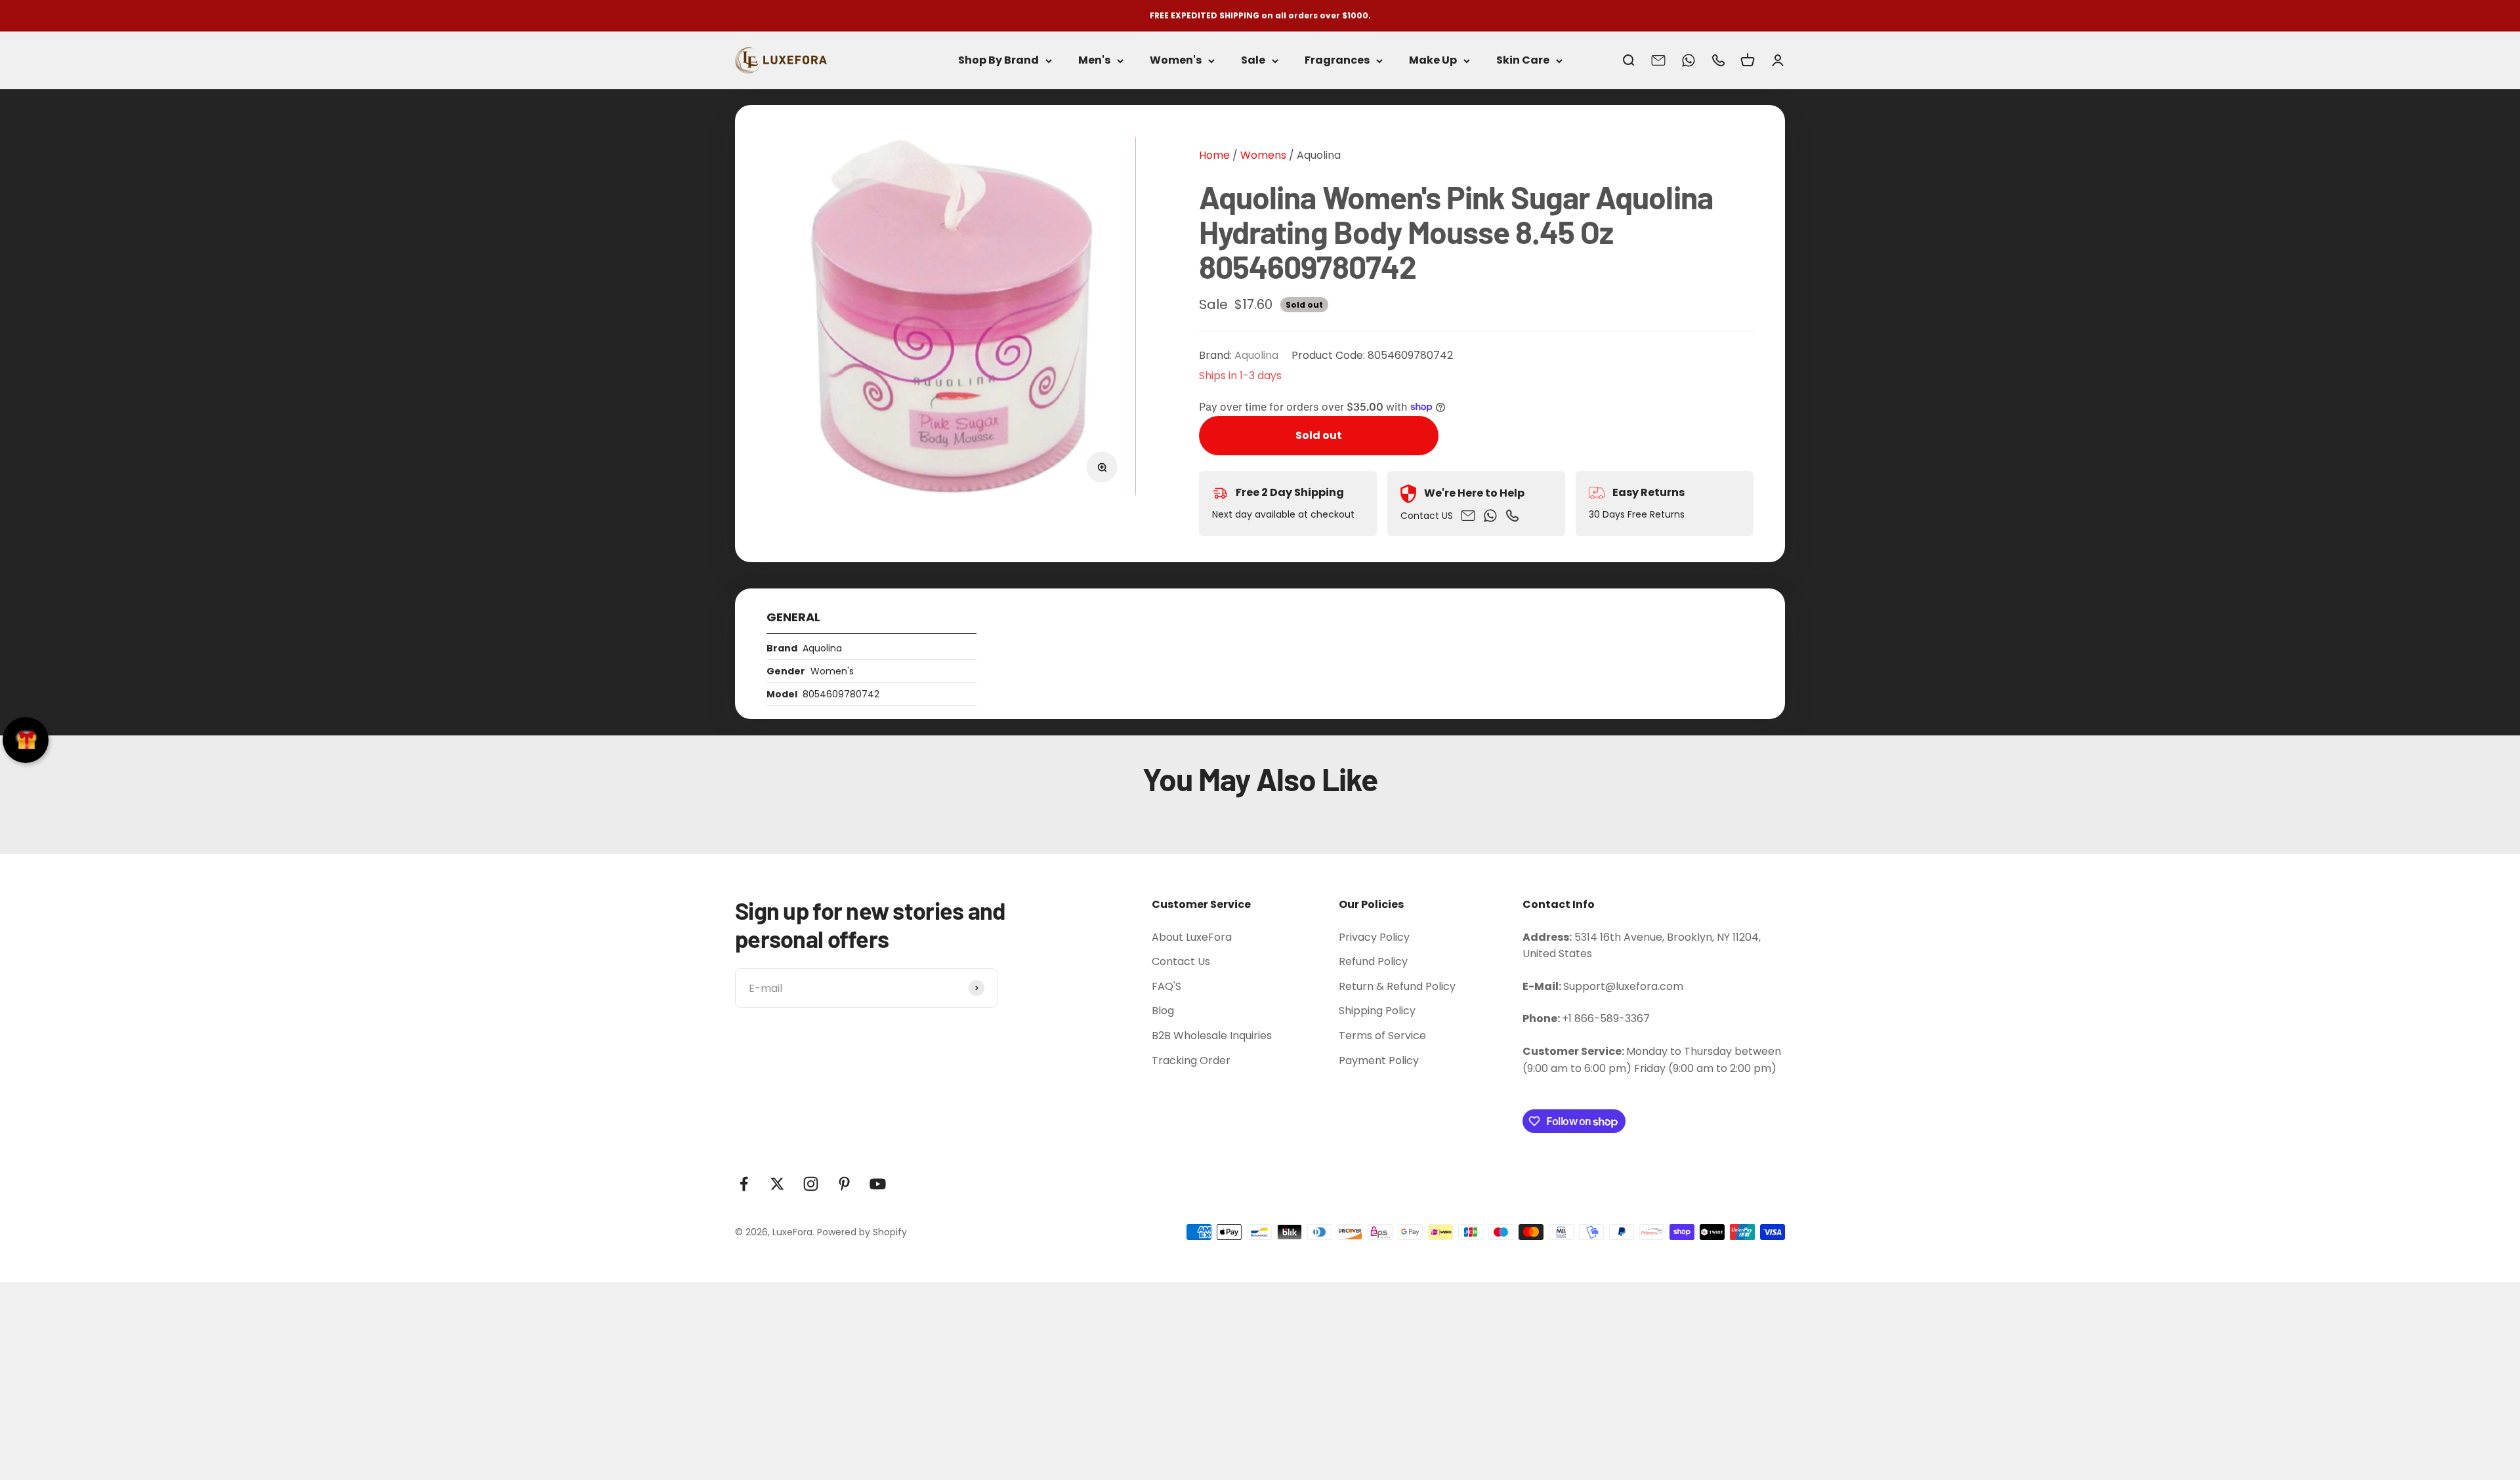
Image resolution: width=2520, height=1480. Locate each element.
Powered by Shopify (862, 1232)
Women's (1176, 61)
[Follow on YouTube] (878, 1184)
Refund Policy (1373, 961)
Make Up (1433, 61)
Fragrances (1337, 61)
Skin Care (1523, 61)
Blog (1163, 1011)
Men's (1094, 61)
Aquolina (1319, 155)
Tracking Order (1191, 1060)
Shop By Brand (998, 61)
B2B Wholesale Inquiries (1212, 1036)
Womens (1262, 155)
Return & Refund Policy (1397, 986)
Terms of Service (1382, 1036)
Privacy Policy (1374, 937)
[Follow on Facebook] (744, 1184)
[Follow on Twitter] (777, 1184)
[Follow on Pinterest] (844, 1184)
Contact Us (1181, 961)
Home (1214, 155)
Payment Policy (1379, 1060)
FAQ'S (1166, 986)
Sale (1253, 61)
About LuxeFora (1192, 937)
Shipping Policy (1377, 1011)
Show (26, 740)
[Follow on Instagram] (811, 1184)
